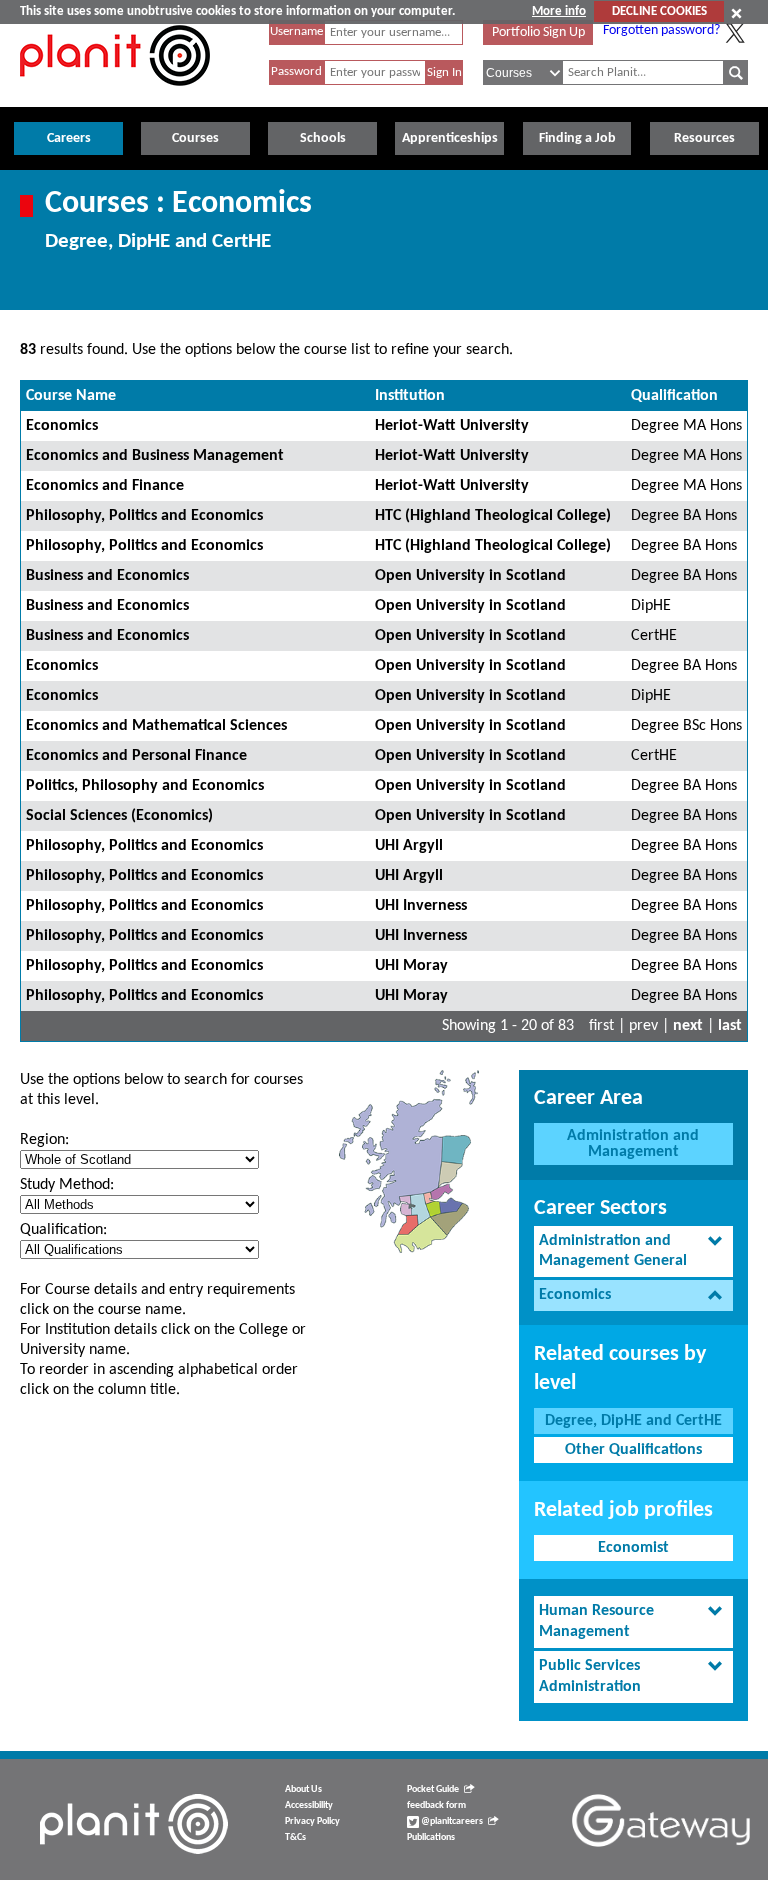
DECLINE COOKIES (659, 11)
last (730, 1026)
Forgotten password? (661, 30)
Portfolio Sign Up (538, 32)
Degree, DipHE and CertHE (633, 1421)
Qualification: (63, 1230)
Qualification (674, 396)
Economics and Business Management (155, 456)
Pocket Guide (433, 1789)
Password (296, 71)
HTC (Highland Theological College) (493, 516)
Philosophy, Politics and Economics (144, 516)
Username (296, 31)
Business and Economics (107, 576)
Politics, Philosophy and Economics (145, 786)
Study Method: (67, 1185)
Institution (410, 396)
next (688, 1026)
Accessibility (309, 1805)
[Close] (736, 13)
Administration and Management (633, 1144)
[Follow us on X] (735, 33)
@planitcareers (451, 1821)
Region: (44, 1140)
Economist (633, 1548)
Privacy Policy (312, 1821)
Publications (431, 1837)
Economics (62, 426)
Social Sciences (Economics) (119, 816)
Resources (704, 138)
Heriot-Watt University (452, 426)
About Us (303, 1789)
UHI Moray (411, 966)
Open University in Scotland (470, 576)
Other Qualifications (633, 1450)
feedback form (436, 1805)
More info (559, 11)
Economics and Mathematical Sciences (156, 726)
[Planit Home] (115, 97)
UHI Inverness (421, 906)
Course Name (71, 396)
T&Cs (295, 1837)
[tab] (633, 1252)
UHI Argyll (409, 846)
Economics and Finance (105, 486)
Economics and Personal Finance (136, 756)
